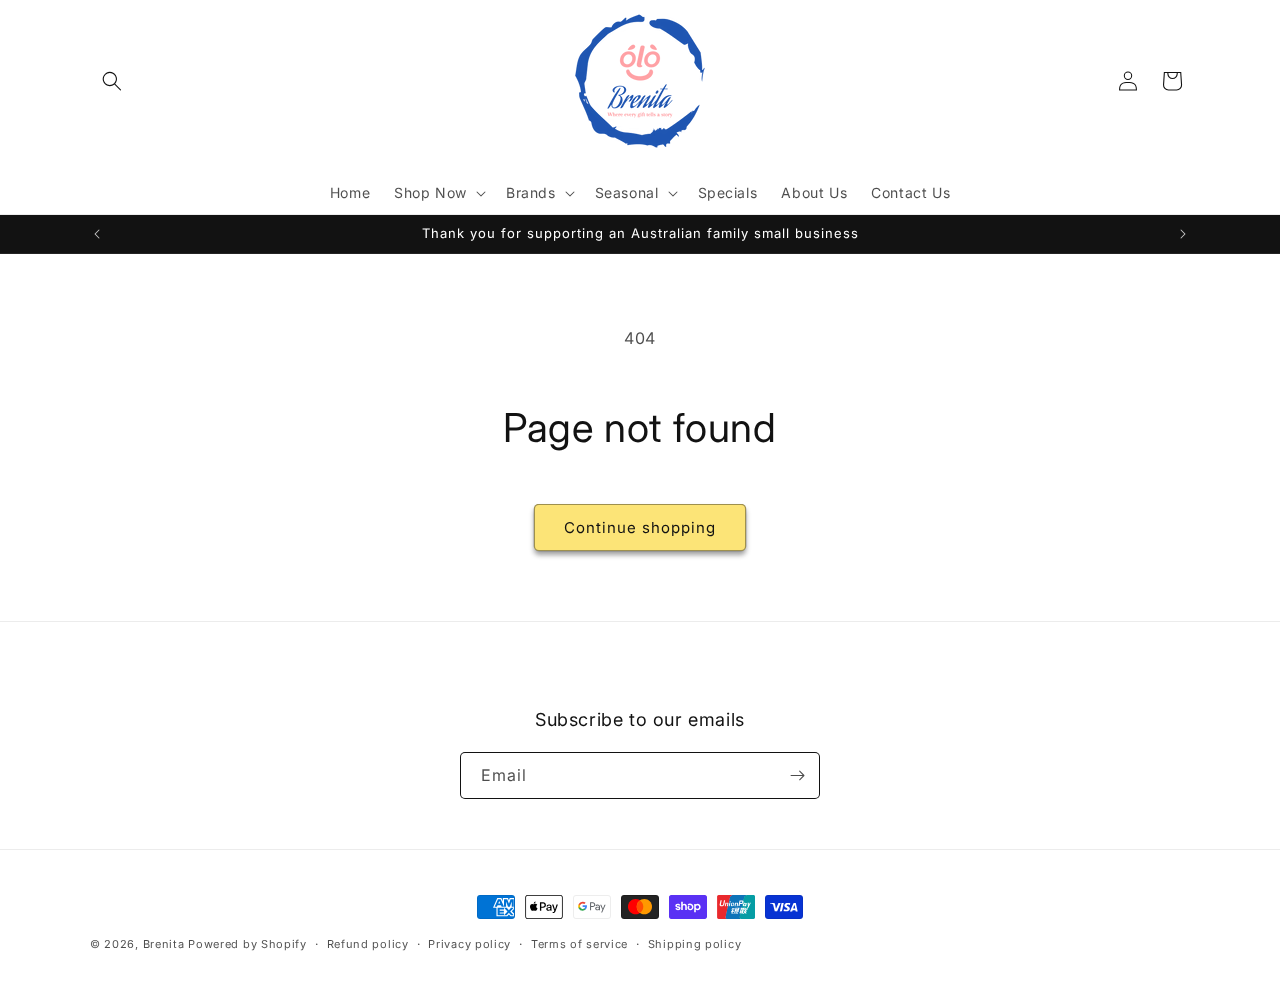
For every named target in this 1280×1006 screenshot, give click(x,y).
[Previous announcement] (97, 234)
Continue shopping (640, 527)
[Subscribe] (797, 775)
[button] (112, 81)
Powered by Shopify (247, 944)
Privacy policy (469, 944)
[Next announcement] (1183, 234)
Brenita (166, 944)
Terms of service (579, 944)
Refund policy (368, 944)
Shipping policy (695, 944)
